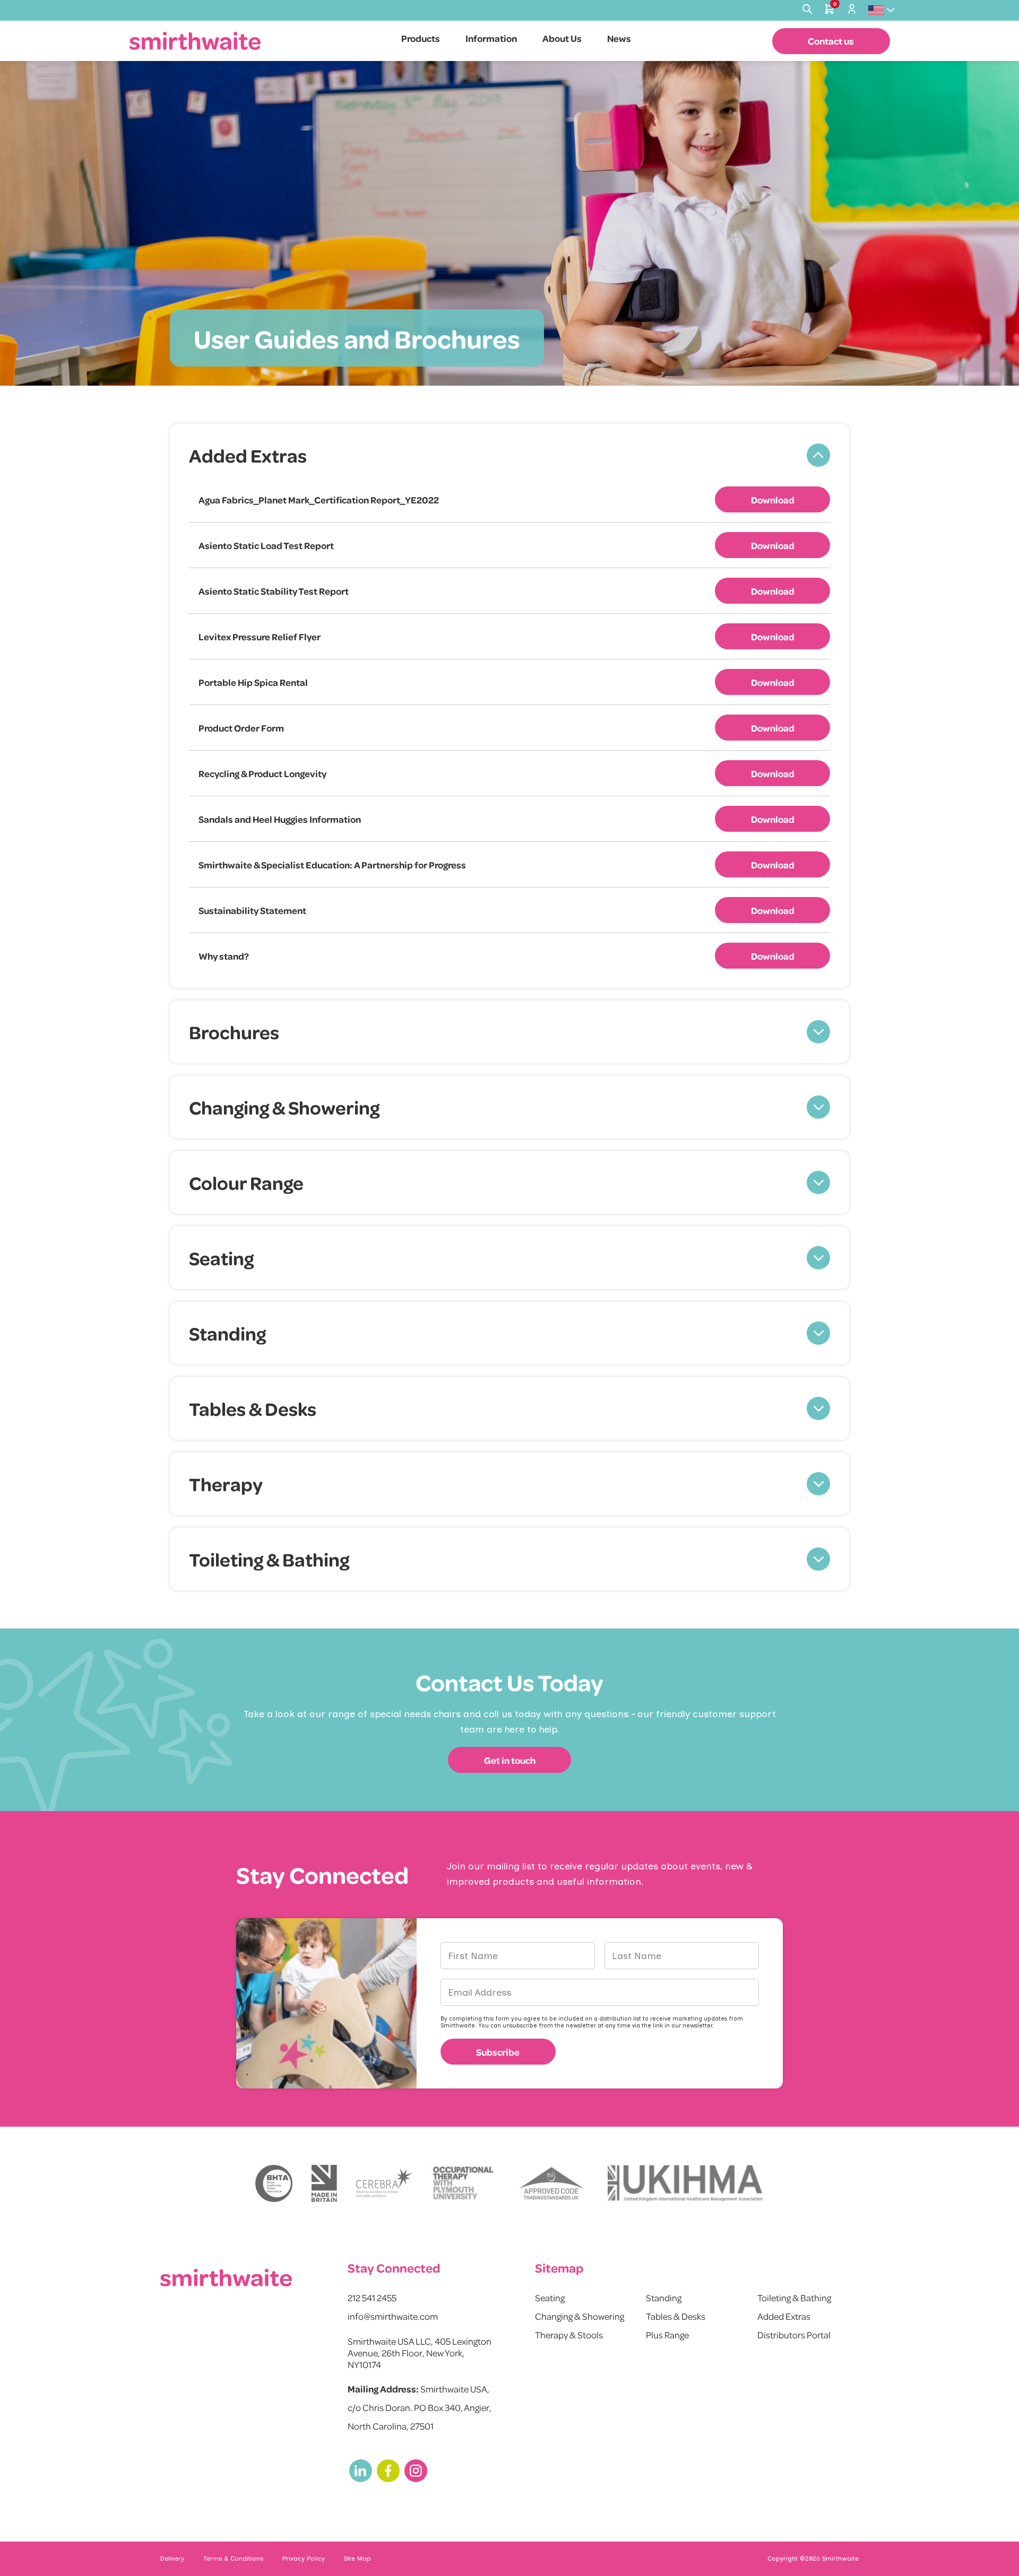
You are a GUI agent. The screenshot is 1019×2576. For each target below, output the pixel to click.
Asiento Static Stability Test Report (274, 591)
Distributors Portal (794, 2335)
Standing (664, 2297)
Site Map (357, 2558)
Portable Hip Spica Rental (253, 682)
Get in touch (510, 1760)
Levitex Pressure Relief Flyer (260, 637)
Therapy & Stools (569, 2335)
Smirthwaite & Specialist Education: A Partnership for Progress (332, 865)
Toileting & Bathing (794, 2297)
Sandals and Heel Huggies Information (280, 819)
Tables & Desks (676, 2316)
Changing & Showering (580, 2316)
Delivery (172, 2558)
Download (773, 500)
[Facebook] (388, 2471)
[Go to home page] (195, 41)
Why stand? (224, 956)
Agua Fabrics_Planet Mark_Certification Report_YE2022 (319, 500)
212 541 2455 (372, 2297)
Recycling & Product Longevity (262, 773)
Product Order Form (241, 728)
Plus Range (667, 2335)
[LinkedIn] (361, 2471)
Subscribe (498, 2052)
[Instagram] (416, 2471)
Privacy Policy (304, 2558)
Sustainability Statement (252, 910)
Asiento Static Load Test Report (266, 545)
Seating (550, 2297)
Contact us (831, 41)
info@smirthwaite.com (393, 2316)
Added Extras (784, 2316)
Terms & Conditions (233, 2558)
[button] (509, 455)
